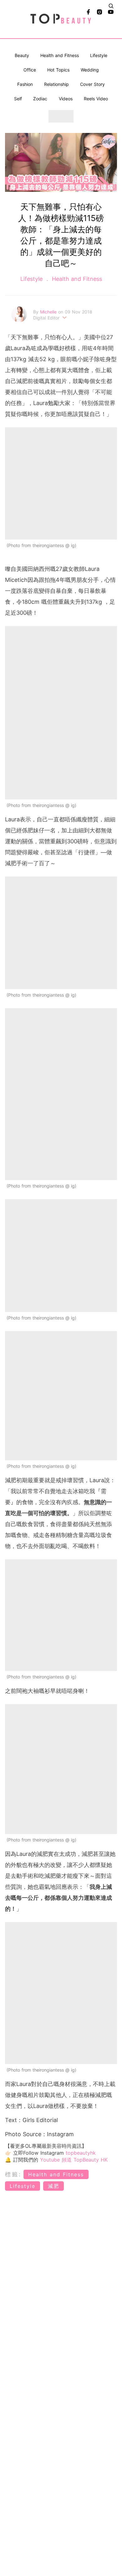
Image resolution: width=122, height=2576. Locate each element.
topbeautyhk (81, 2153)
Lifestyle (99, 55)
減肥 (53, 2186)
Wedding (90, 70)
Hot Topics (58, 70)
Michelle (49, 312)
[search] (111, 6)
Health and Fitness (60, 55)
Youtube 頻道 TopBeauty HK (74, 2160)
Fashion (25, 84)
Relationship (56, 84)
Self (18, 99)
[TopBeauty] (61, 19)
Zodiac (40, 99)
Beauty (22, 55)
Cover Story (92, 84)
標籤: (13, 2174)
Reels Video (96, 99)
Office (30, 70)
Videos (66, 99)
